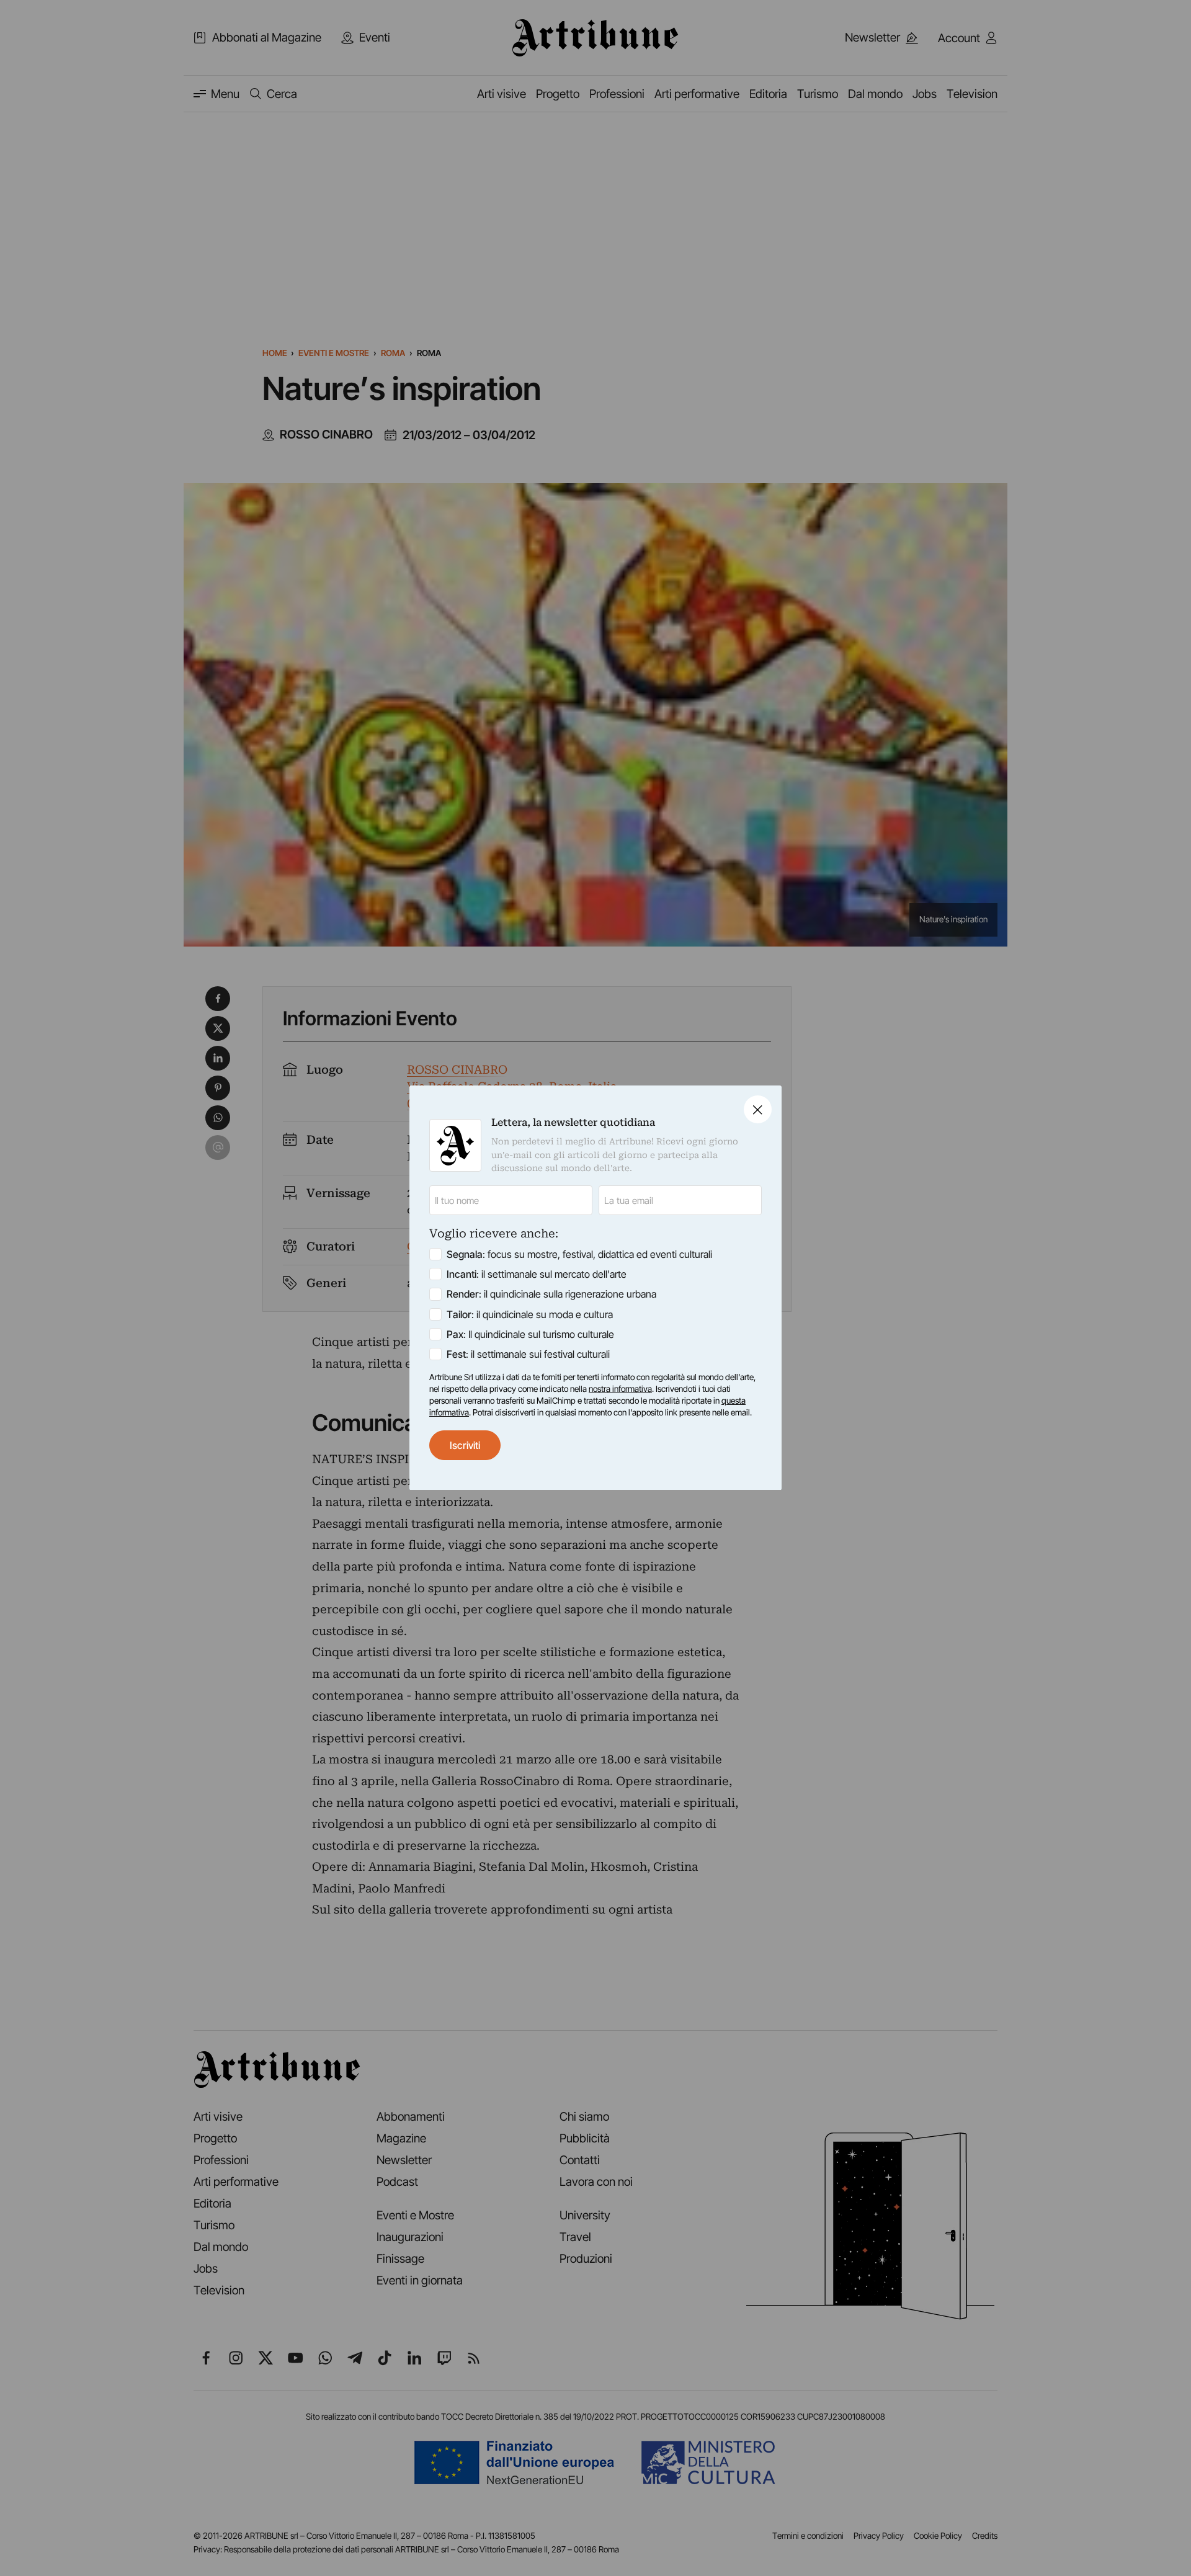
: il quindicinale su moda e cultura (530, 1314)
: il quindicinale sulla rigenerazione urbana (551, 1295)
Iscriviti (465, 1445)
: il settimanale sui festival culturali (528, 1354)
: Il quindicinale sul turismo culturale (530, 1334)
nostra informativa (620, 1389)
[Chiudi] (758, 1109)
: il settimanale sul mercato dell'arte (537, 1275)
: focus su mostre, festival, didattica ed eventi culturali (579, 1255)
